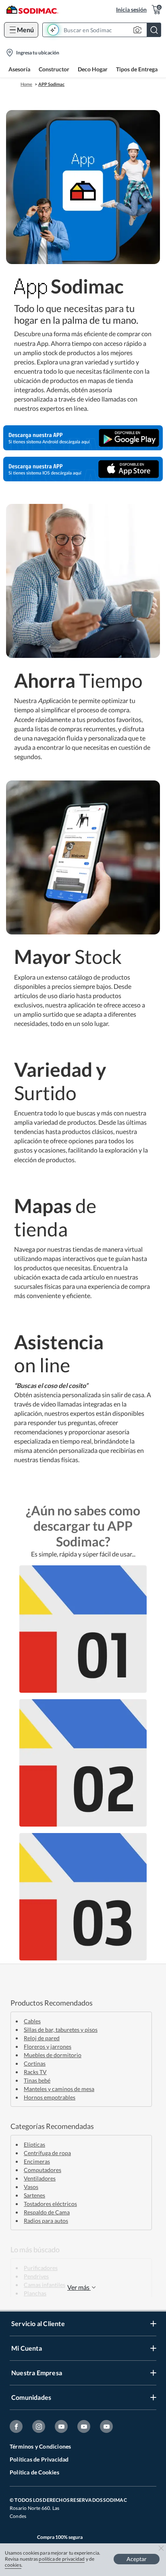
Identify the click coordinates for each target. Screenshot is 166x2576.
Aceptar (137, 2559)
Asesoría (19, 69)
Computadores (43, 2170)
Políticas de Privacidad (39, 2459)
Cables (32, 2021)
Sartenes (34, 2195)
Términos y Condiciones (40, 2446)
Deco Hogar (93, 69)
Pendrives (36, 2276)
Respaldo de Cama (47, 2212)
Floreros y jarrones (48, 2046)
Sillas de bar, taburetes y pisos (61, 2030)
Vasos (31, 2187)
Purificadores (41, 2268)
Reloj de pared (42, 2038)
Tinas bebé (37, 2080)
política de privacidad (62, 2559)
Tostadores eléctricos (50, 2204)
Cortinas (35, 2063)
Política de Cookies (34, 2472)
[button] (104, 30)
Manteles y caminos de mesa (59, 2089)
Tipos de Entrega (137, 69)
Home (26, 84)
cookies (13, 2565)
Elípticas (34, 2144)
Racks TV (35, 2072)
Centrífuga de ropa (47, 2153)
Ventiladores (40, 2178)
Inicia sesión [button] (131, 9)
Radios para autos (46, 2221)
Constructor (54, 69)
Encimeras (37, 2161)
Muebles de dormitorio (53, 2055)
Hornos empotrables (50, 2097)
